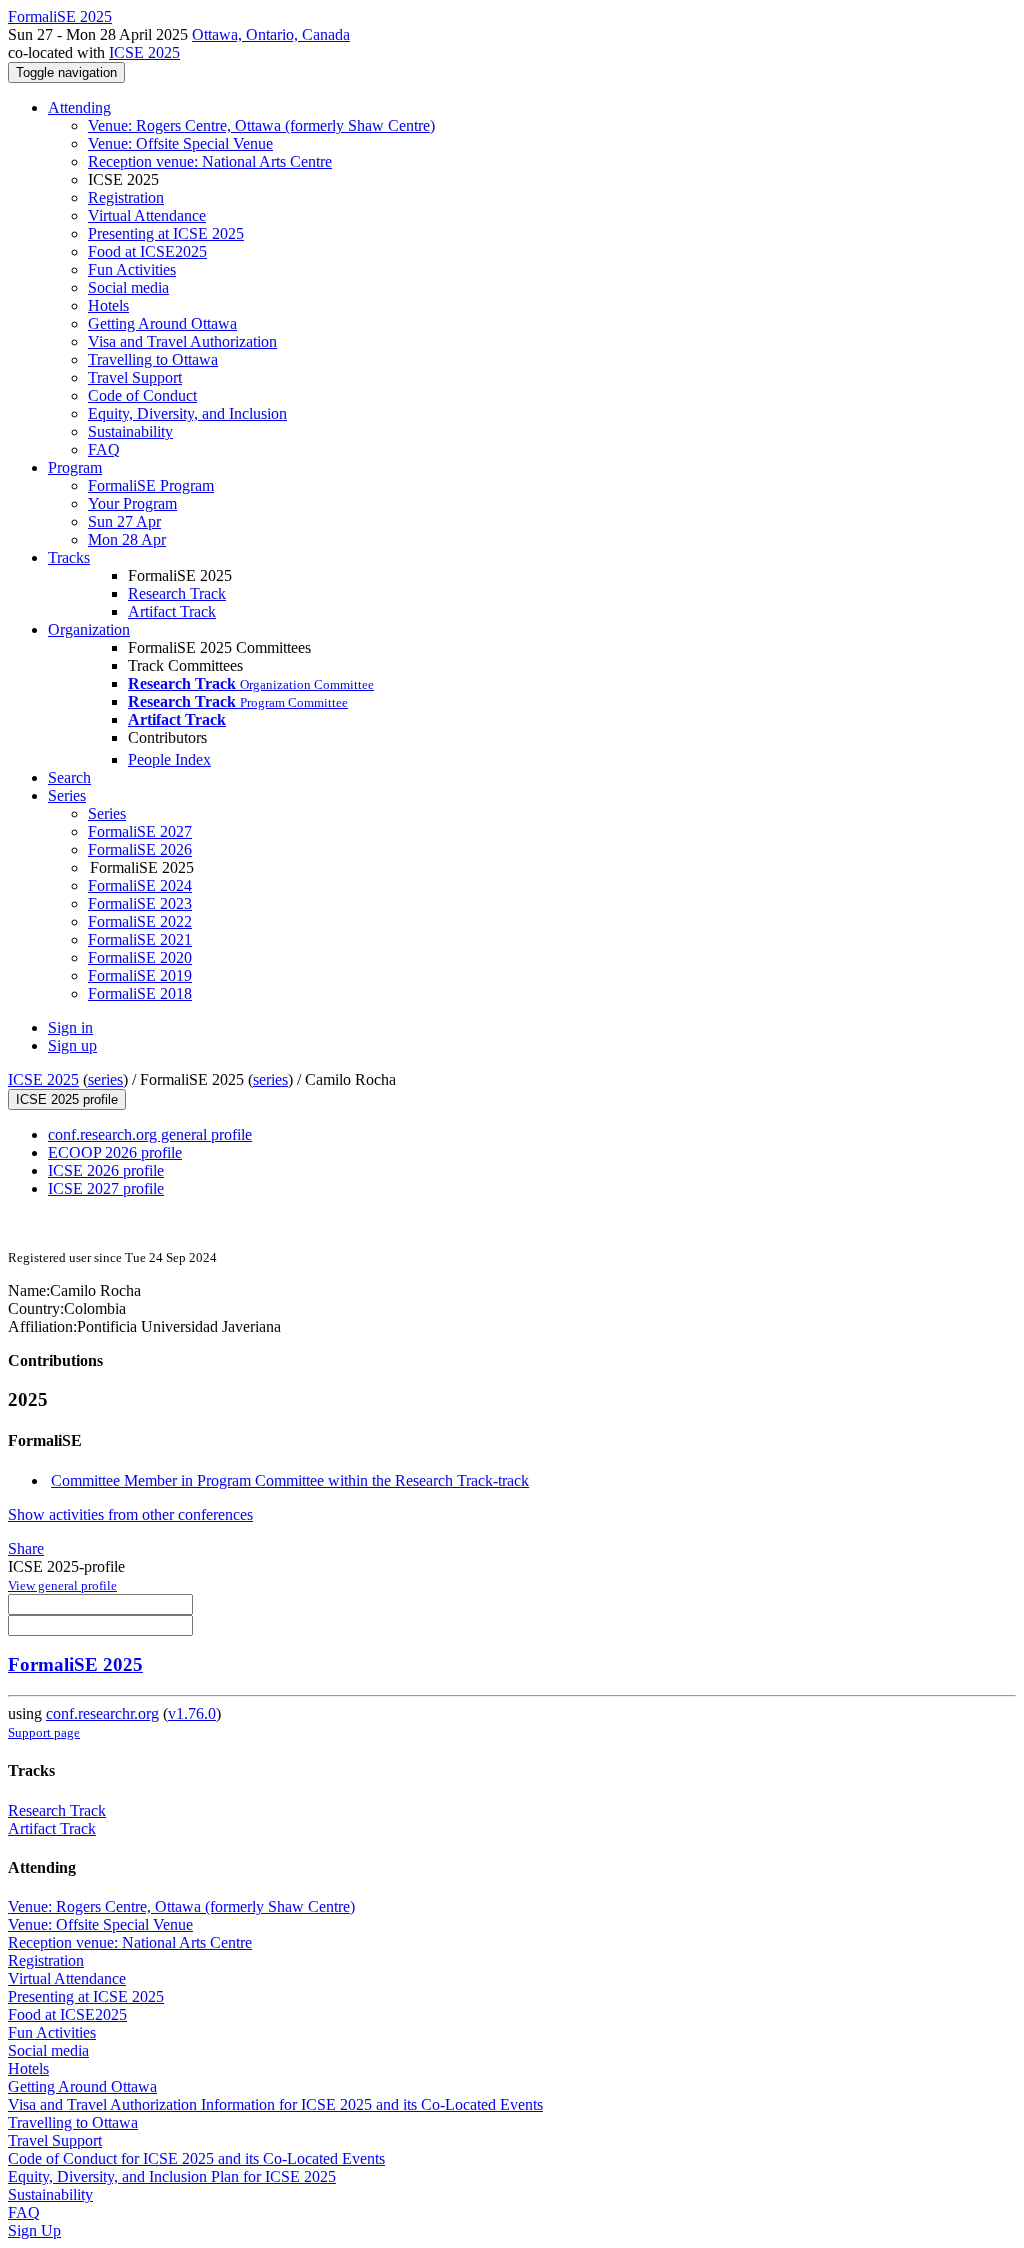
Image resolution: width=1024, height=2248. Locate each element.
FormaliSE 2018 (140, 993)
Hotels (108, 305)
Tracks (69, 557)
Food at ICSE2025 (147, 251)
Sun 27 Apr (124, 521)
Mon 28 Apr (127, 539)
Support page (44, 1732)
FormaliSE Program (151, 485)
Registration (126, 197)
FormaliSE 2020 (140, 957)
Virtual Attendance (147, 215)
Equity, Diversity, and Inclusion (187, 413)
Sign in (70, 1027)
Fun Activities (132, 269)
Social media (128, 287)
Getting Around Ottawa (162, 323)
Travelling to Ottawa (153, 359)
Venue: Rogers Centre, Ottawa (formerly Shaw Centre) (261, 125)
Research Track (177, 593)
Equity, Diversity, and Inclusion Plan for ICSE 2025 (172, 2176)
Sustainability (130, 431)
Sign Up (34, 2230)
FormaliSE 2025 (75, 1664)
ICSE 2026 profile (106, 1170)
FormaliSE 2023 (140, 903)
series (105, 1079)
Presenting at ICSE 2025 (166, 233)
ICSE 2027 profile (106, 1188)
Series (107, 813)
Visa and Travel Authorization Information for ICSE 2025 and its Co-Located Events (275, 2104)
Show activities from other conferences (130, 1514)
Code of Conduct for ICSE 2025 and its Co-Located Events (196, 2158)
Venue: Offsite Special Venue (180, 143)
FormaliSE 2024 (140, 885)
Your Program (132, 503)
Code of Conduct (142, 395)
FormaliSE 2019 (140, 975)
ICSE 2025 (144, 52)
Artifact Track (172, 611)
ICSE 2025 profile (67, 1099)
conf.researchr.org (102, 1713)
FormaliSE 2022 (140, 921)
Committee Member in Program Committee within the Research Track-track (290, 1480)
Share (26, 1548)
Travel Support (135, 377)
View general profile (62, 1585)
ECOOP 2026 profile (115, 1152)
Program (75, 467)
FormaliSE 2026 (140, 849)
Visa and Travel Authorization (182, 341)
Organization (89, 629)
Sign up (72, 1045)
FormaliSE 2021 (140, 939)
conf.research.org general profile (150, 1134)
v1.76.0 (192, 1713)
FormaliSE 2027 (140, 831)
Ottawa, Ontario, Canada (271, 34)
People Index (169, 759)
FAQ (104, 449)
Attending (79, 107)
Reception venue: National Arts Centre (210, 161)
